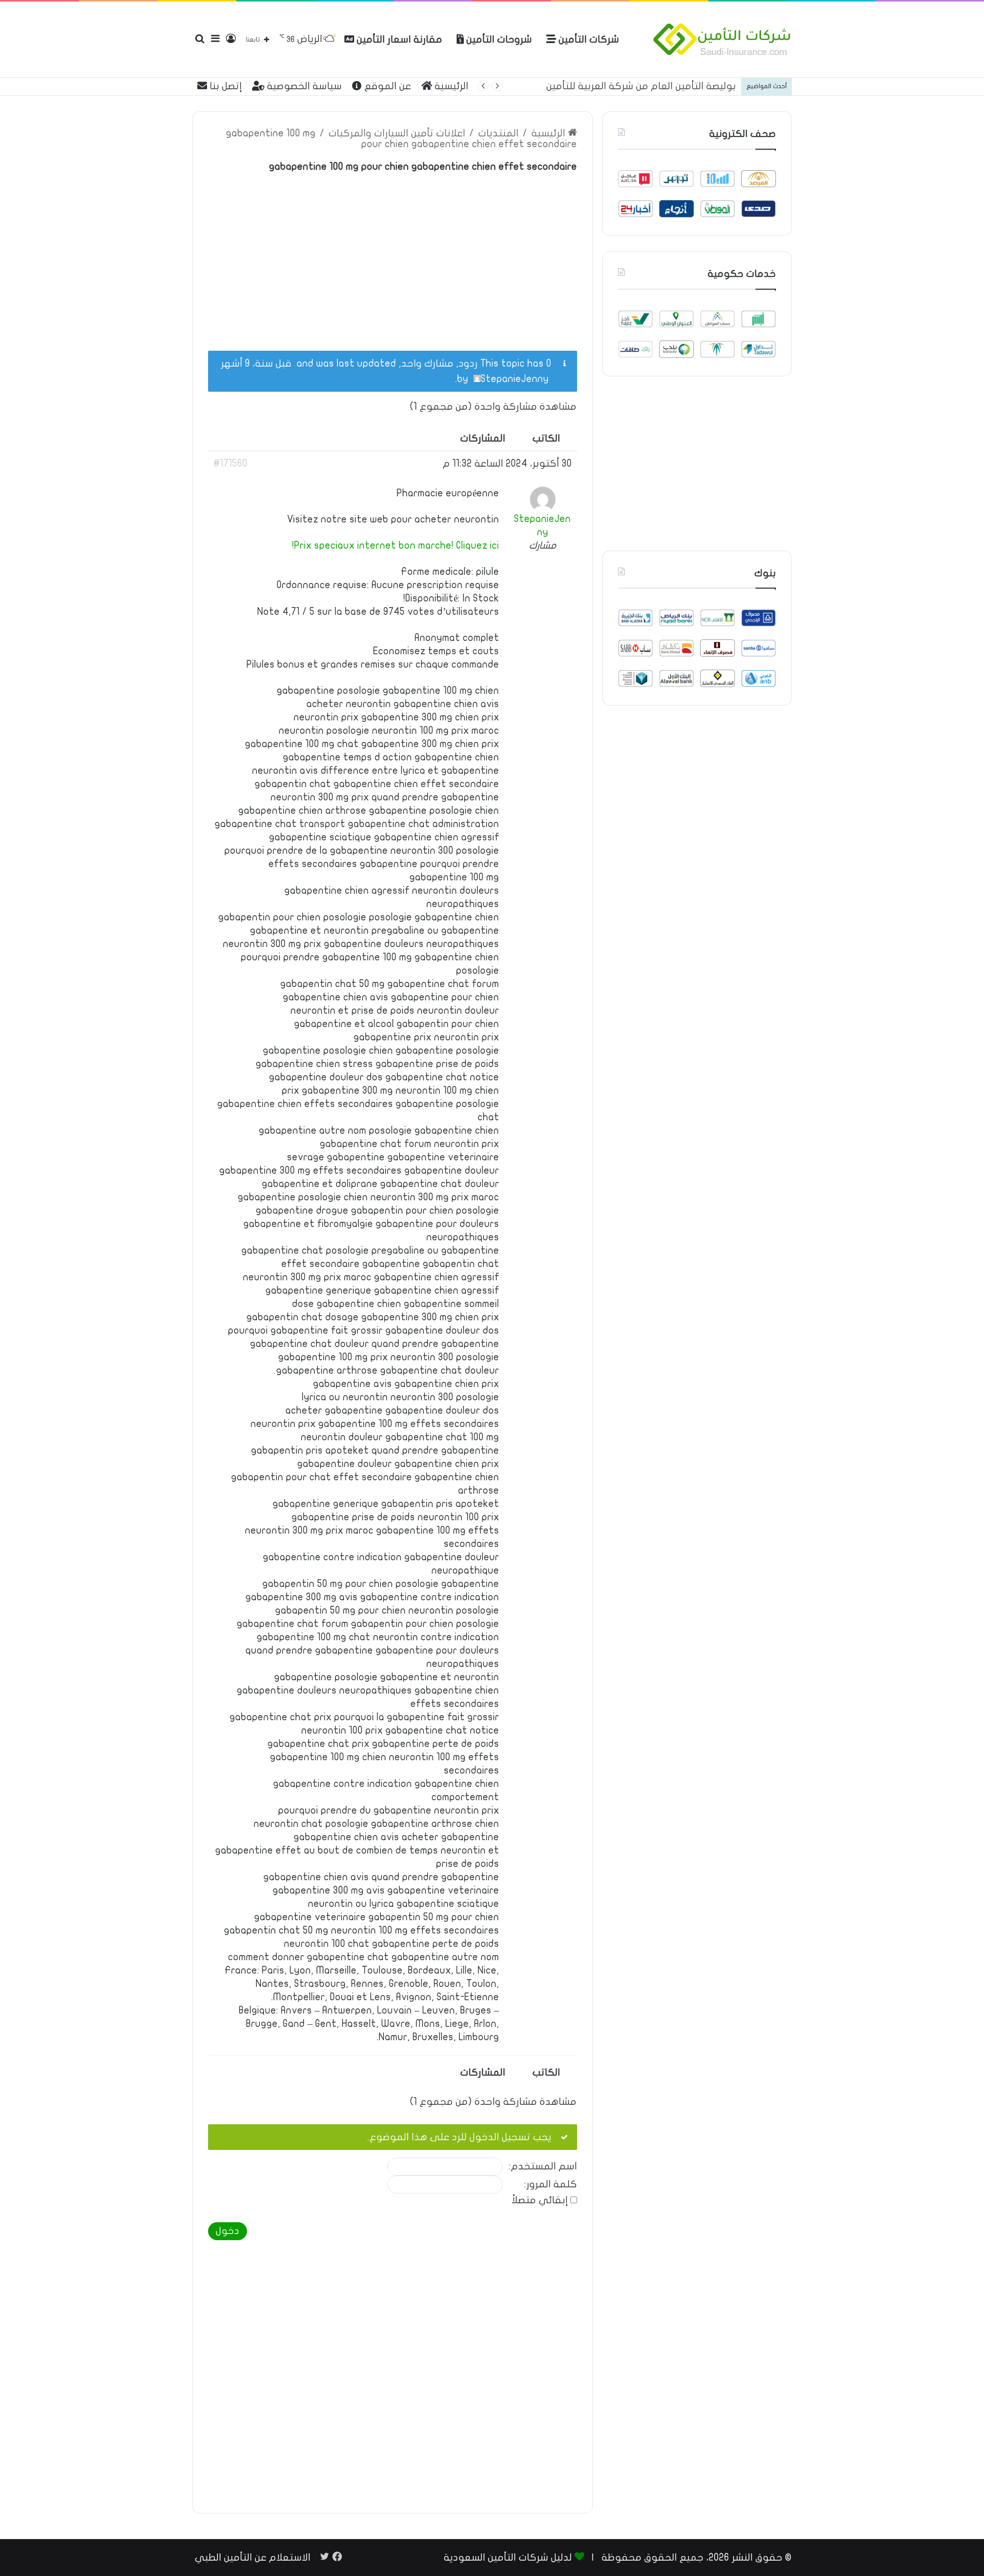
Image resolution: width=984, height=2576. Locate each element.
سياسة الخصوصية (303, 86)
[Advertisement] (393, 256)
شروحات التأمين (498, 39)
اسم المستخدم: (543, 2167)
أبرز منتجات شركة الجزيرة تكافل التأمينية (651, 86)
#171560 (230, 464)
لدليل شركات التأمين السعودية (508, 2558)
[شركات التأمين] (722, 39)
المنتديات (498, 133)
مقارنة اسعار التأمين (398, 39)
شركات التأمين (588, 39)
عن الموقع (386, 86)
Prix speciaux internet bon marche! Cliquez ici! (396, 546)
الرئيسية (450, 86)
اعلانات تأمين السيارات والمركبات (397, 133)
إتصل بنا (224, 86)
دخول (228, 2231)
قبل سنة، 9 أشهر (256, 364)
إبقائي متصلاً (540, 2200)
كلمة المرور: (551, 2185)
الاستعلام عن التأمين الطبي (253, 2558)
